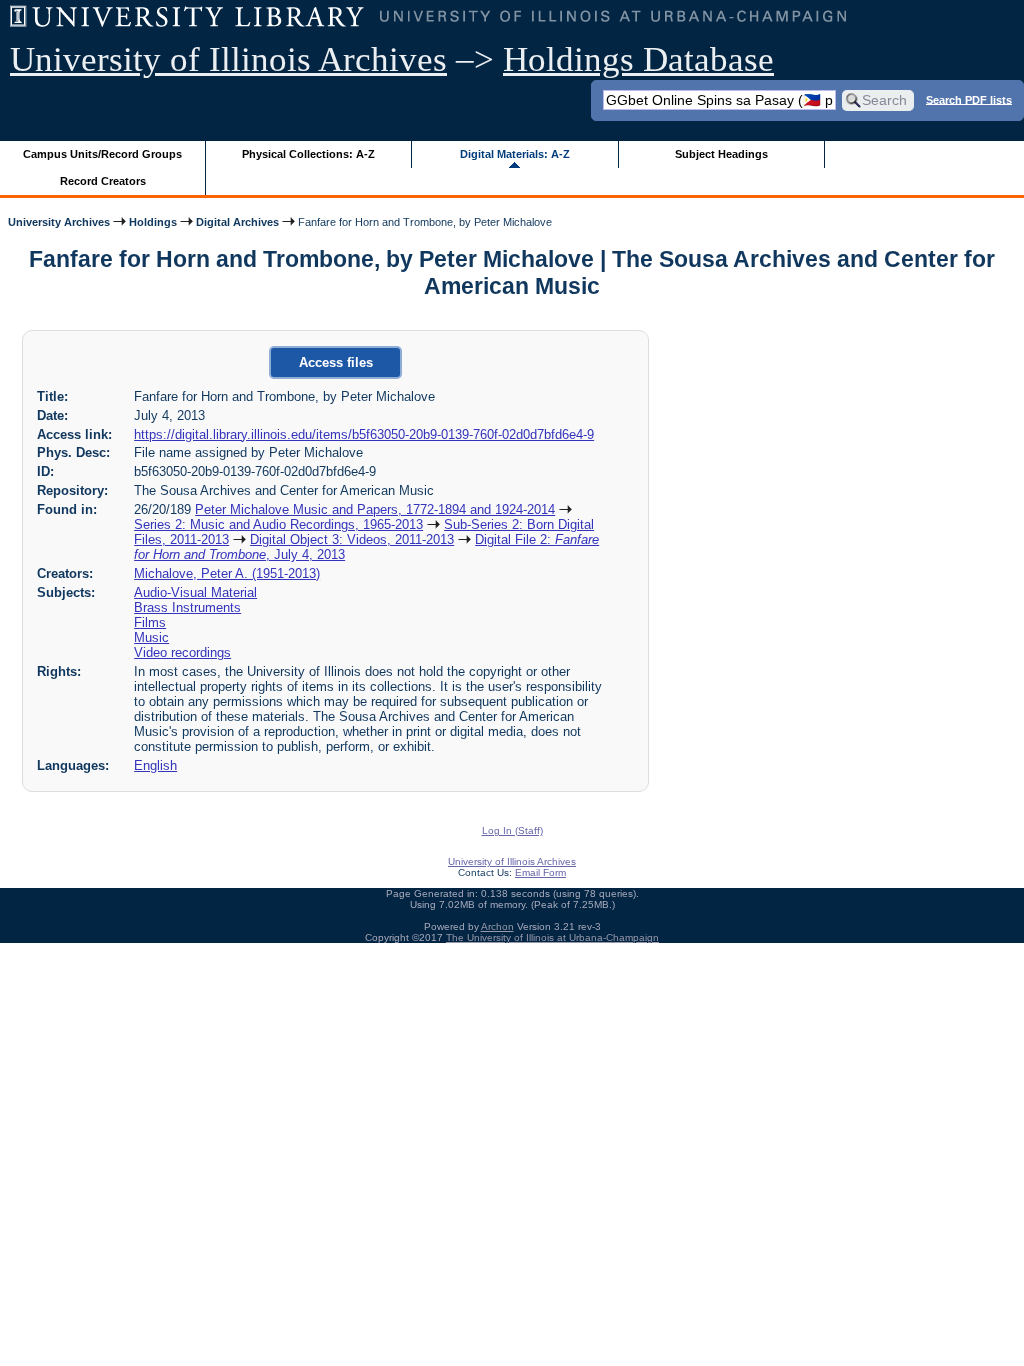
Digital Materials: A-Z (515, 154)
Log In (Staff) (512, 830)
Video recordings (182, 652)
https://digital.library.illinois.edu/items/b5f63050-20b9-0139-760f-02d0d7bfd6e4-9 (364, 434)
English (155, 765)
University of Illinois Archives (228, 59)
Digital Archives (237, 222)
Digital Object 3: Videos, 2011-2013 (352, 539)
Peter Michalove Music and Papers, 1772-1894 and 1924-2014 (375, 509)
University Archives (59, 222)
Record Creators (103, 181)
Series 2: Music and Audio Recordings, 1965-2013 (278, 524)
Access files (336, 362)
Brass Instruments (187, 607)
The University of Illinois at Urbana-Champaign (552, 937)
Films (150, 622)
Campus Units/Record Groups (102, 154)
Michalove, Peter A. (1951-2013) (227, 573)
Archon (497, 926)
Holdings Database (638, 59)
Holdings (153, 222)
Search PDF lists (969, 99)
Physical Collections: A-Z (308, 154)
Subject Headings (721, 154)
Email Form (540, 872)
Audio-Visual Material (195, 592)
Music (151, 637)
